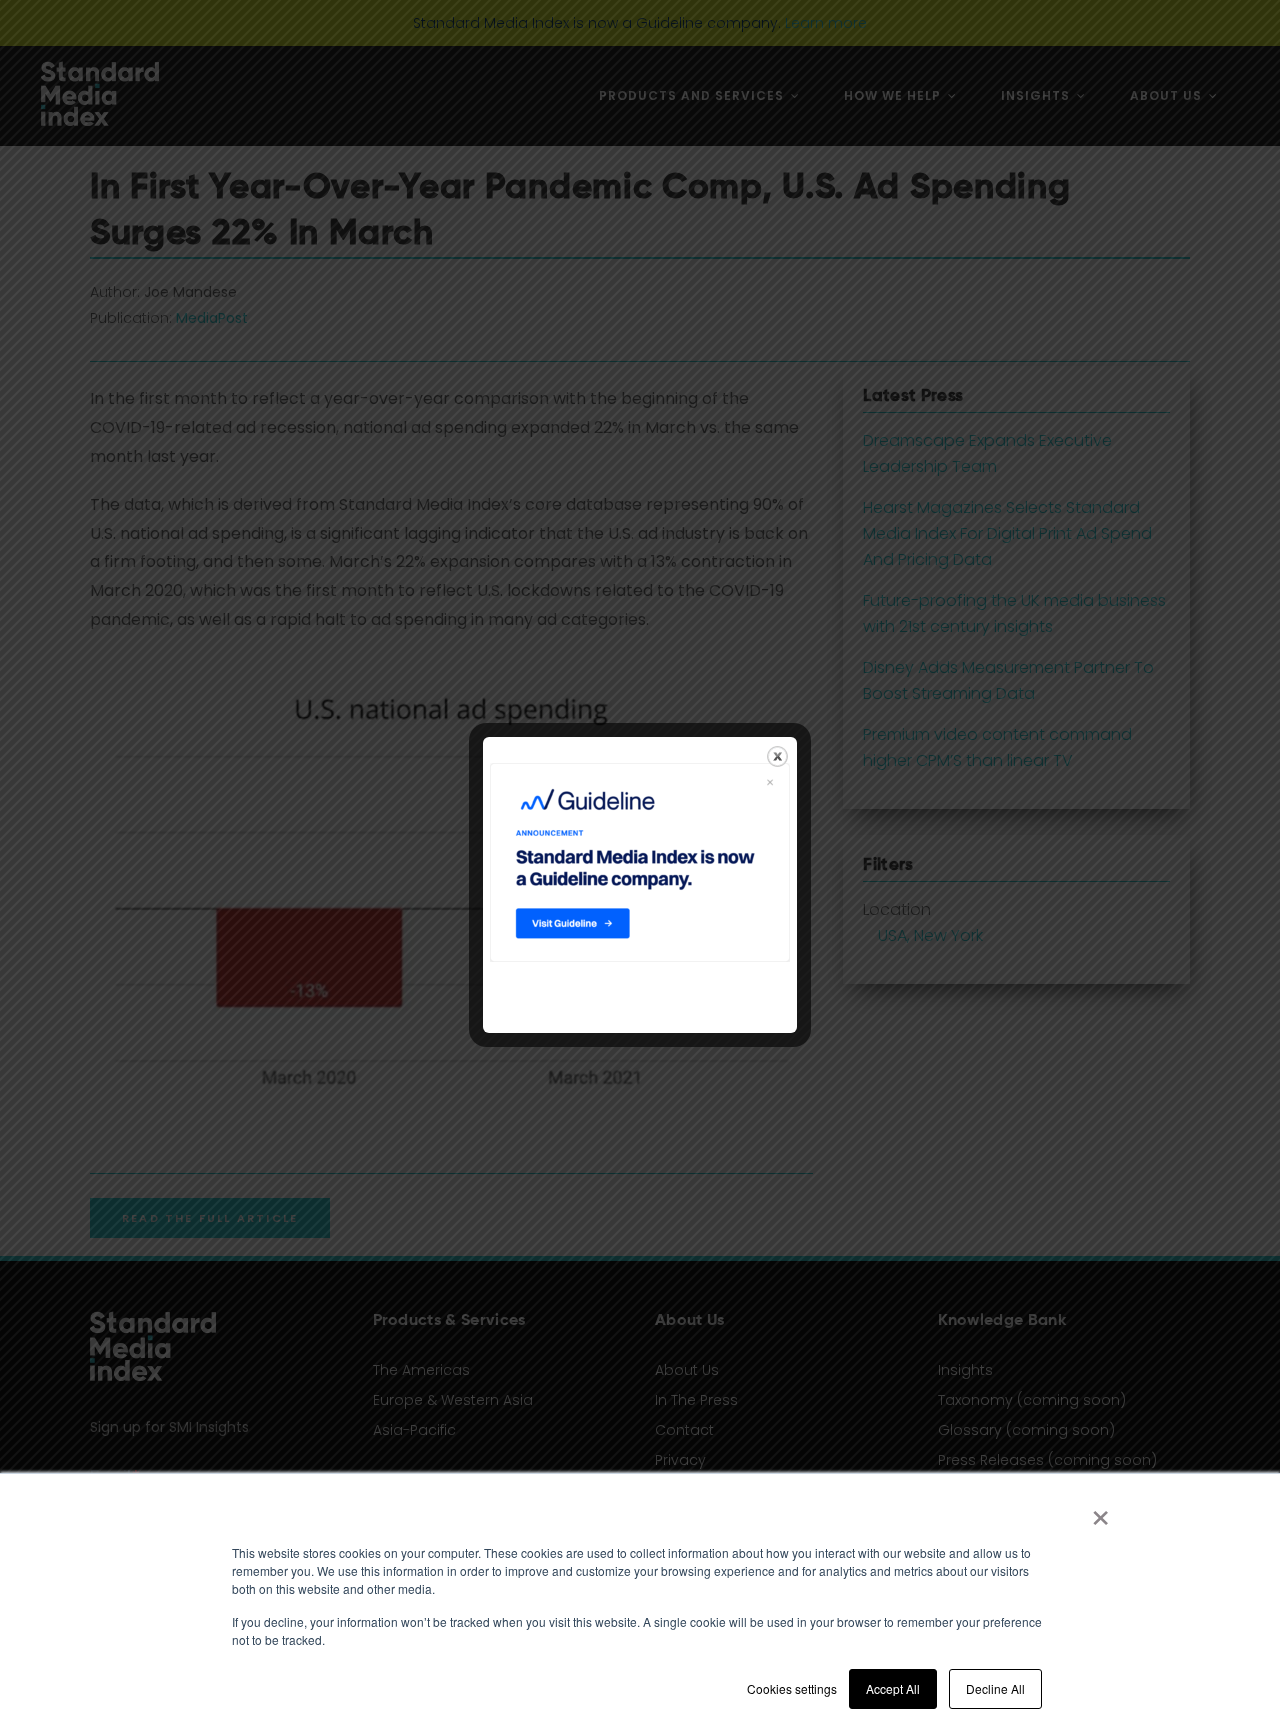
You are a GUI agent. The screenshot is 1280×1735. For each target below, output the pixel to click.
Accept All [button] (893, 1688)
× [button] (1100, 1511)
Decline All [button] (995, 1688)
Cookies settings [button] (792, 1688)
